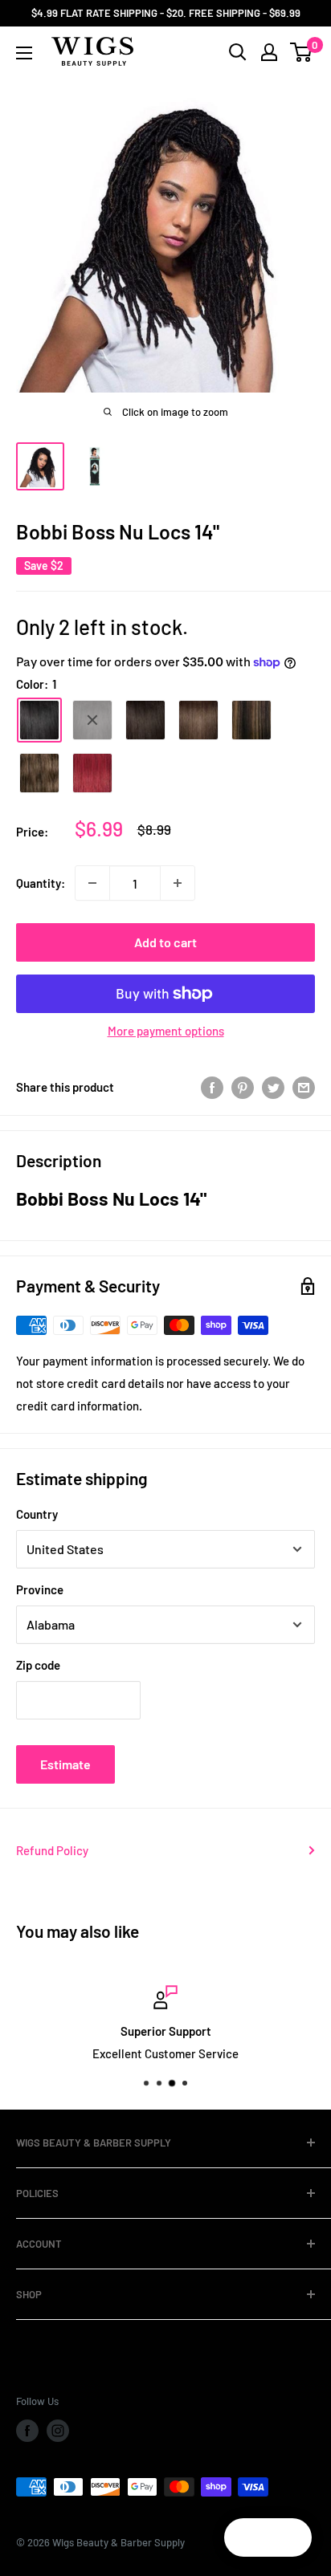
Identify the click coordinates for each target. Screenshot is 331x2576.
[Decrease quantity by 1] (92, 883)
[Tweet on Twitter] (273, 1086)
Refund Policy (52, 1850)
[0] (302, 52)
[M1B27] (251, 720)
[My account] (269, 52)
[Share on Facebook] (212, 1086)
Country (37, 1514)
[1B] (92, 720)
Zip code (38, 1665)
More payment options (166, 1031)
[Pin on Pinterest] (243, 1086)
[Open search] (238, 52)
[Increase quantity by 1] (178, 883)
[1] (39, 720)
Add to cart (165, 942)
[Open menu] (24, 53)
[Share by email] (304, 1086)
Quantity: (41, 883)
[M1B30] (39, 773)
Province (40, 1589)
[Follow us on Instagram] (58, 2431)
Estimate (65, 1764)
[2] (145, 720)
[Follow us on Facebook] (27, 2431)
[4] (198, 720)
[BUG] (92, 773)
